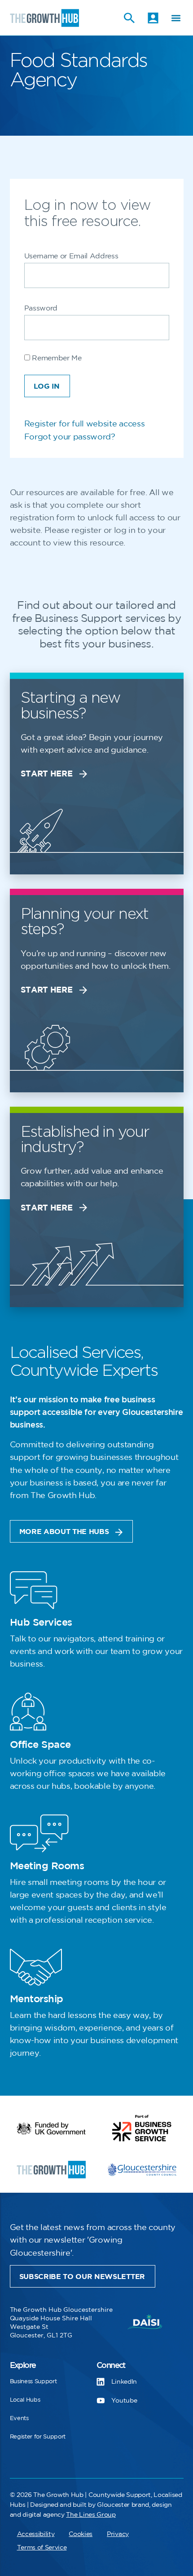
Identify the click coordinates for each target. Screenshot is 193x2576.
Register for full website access (85, 424)
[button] (176, 18)
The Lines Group (91, 2515)
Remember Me (56, 358)
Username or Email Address (71, 256)
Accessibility (36, 2534)
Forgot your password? (70, 437)
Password (41, 308)
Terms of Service (42, 2547)
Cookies (81, 2534)
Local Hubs (25, 2400)
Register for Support (38, 2437)
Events (19, 2418)
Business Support (33, 2381)
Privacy (118, 2534)
